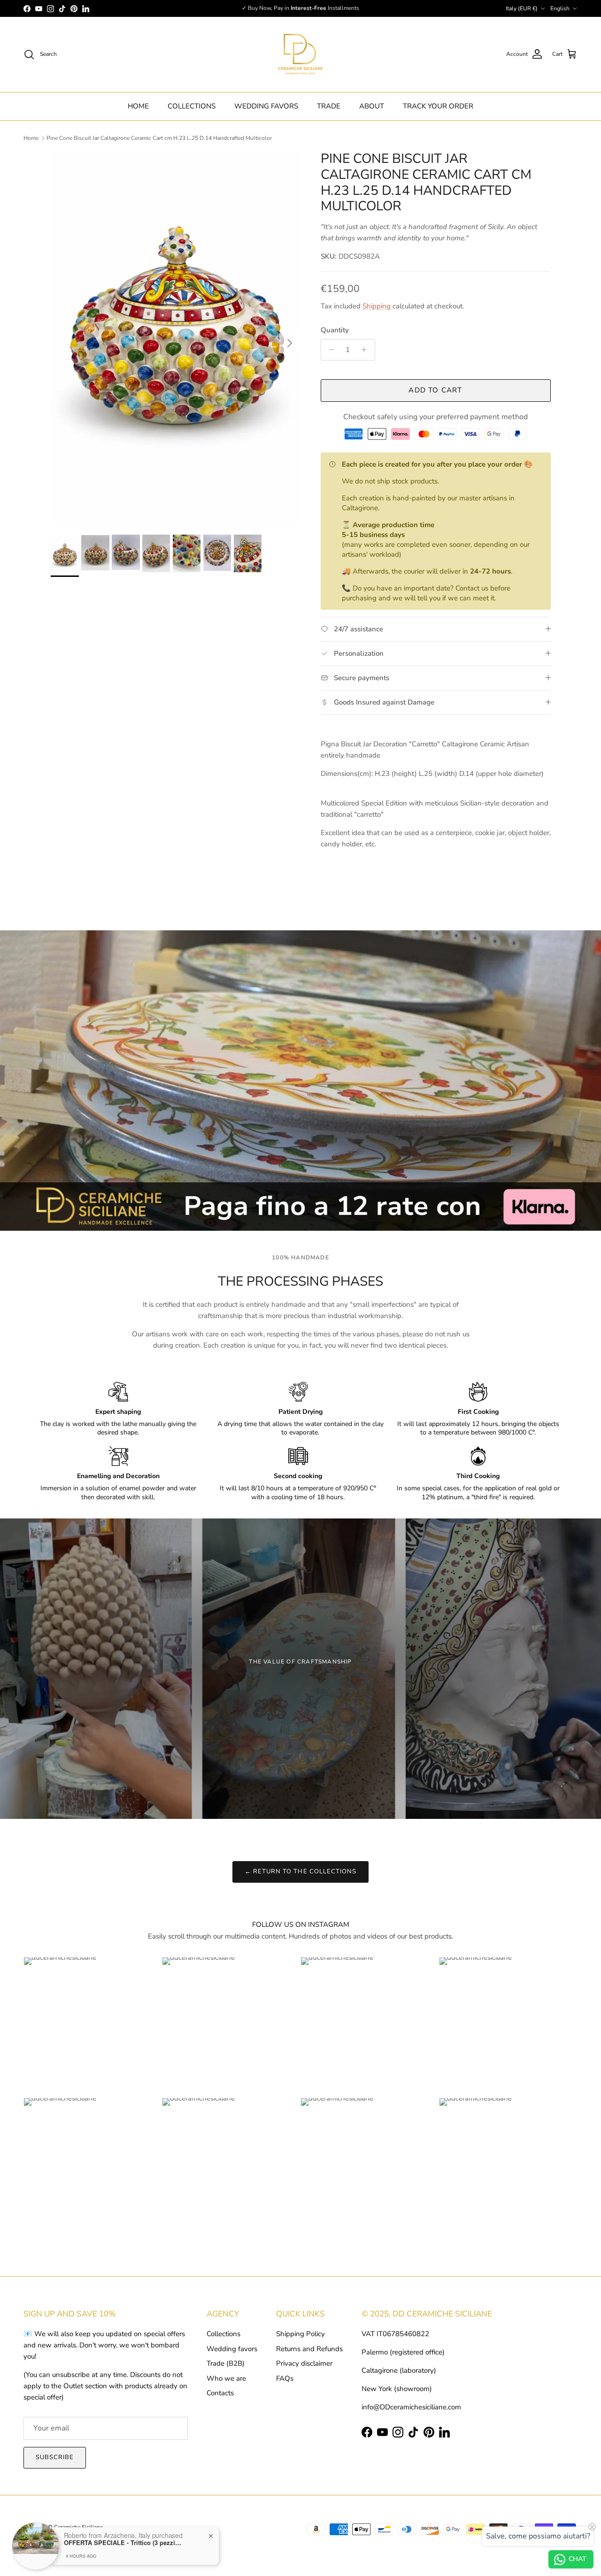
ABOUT (372, 106)
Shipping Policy (300, 2334)
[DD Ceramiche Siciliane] (300, 54)
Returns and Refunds (309, 2349)
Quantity (335, 330)
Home (31, 138)
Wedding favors (232, 2349)
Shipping (377, 306)
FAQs (285, 2378)
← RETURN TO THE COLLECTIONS (300, 1871)
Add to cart (435, 390)
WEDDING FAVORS (266, 106)
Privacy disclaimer (304, 2363)
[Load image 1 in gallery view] (175, 338)
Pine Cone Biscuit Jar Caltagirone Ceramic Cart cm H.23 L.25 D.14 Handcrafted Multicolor (159, 138)
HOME (138, 106)
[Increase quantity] (366, 350)
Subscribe (55, 2457)
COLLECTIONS (192, 106)
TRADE (329, 106)
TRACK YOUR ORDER (438, 106)
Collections (223, 2334)
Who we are (226, 2378)
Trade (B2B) (226, 2363)
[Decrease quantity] (329, 350)
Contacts (220, 2393)
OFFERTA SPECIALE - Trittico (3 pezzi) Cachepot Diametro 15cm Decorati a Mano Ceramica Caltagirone (123, 2540)
